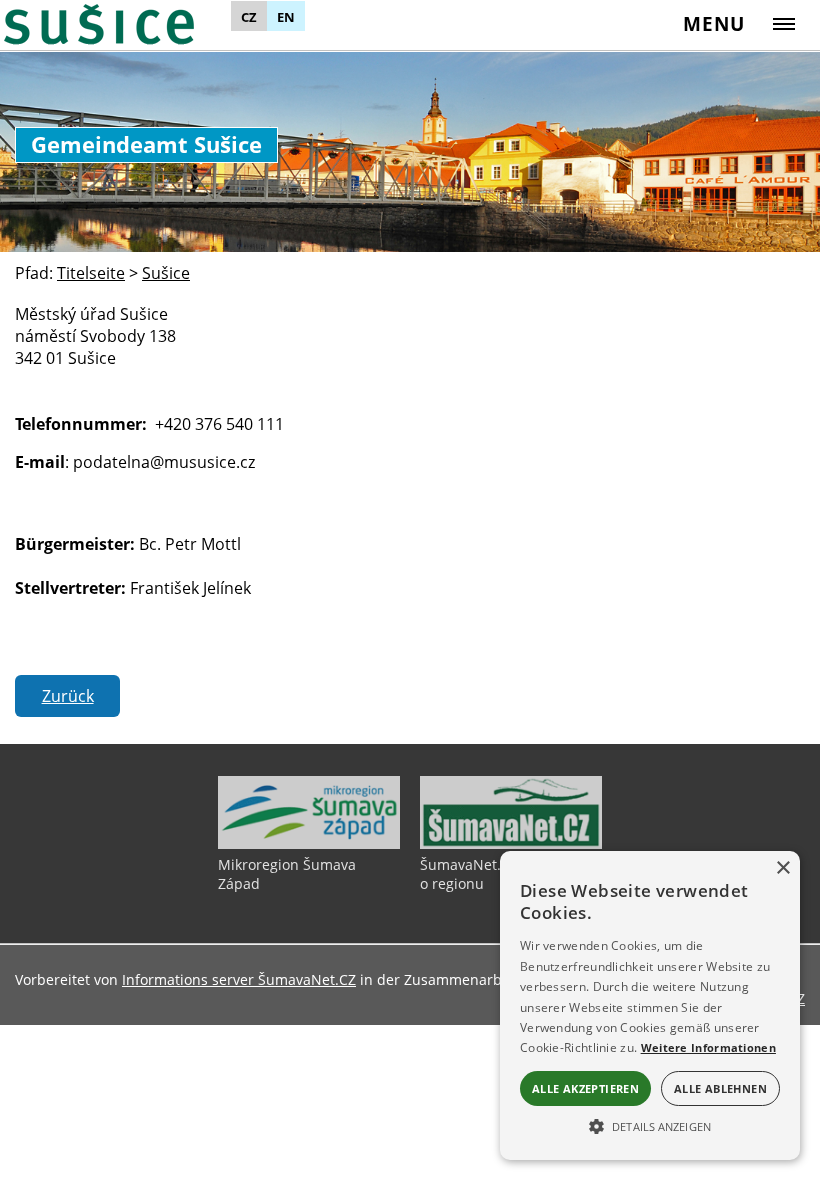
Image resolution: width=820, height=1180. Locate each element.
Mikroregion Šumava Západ (287, 874)
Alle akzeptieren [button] (585, 1088)
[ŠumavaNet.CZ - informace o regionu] (511, 844)
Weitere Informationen (708, 1047)
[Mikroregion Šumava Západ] (309, 844)
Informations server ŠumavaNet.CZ (239, 979)
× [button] (782, 868)
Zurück (68, 696)
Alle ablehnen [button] (720, 1088)
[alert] (650, 1005)
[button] (650, 1125)
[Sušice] (127, 24)
